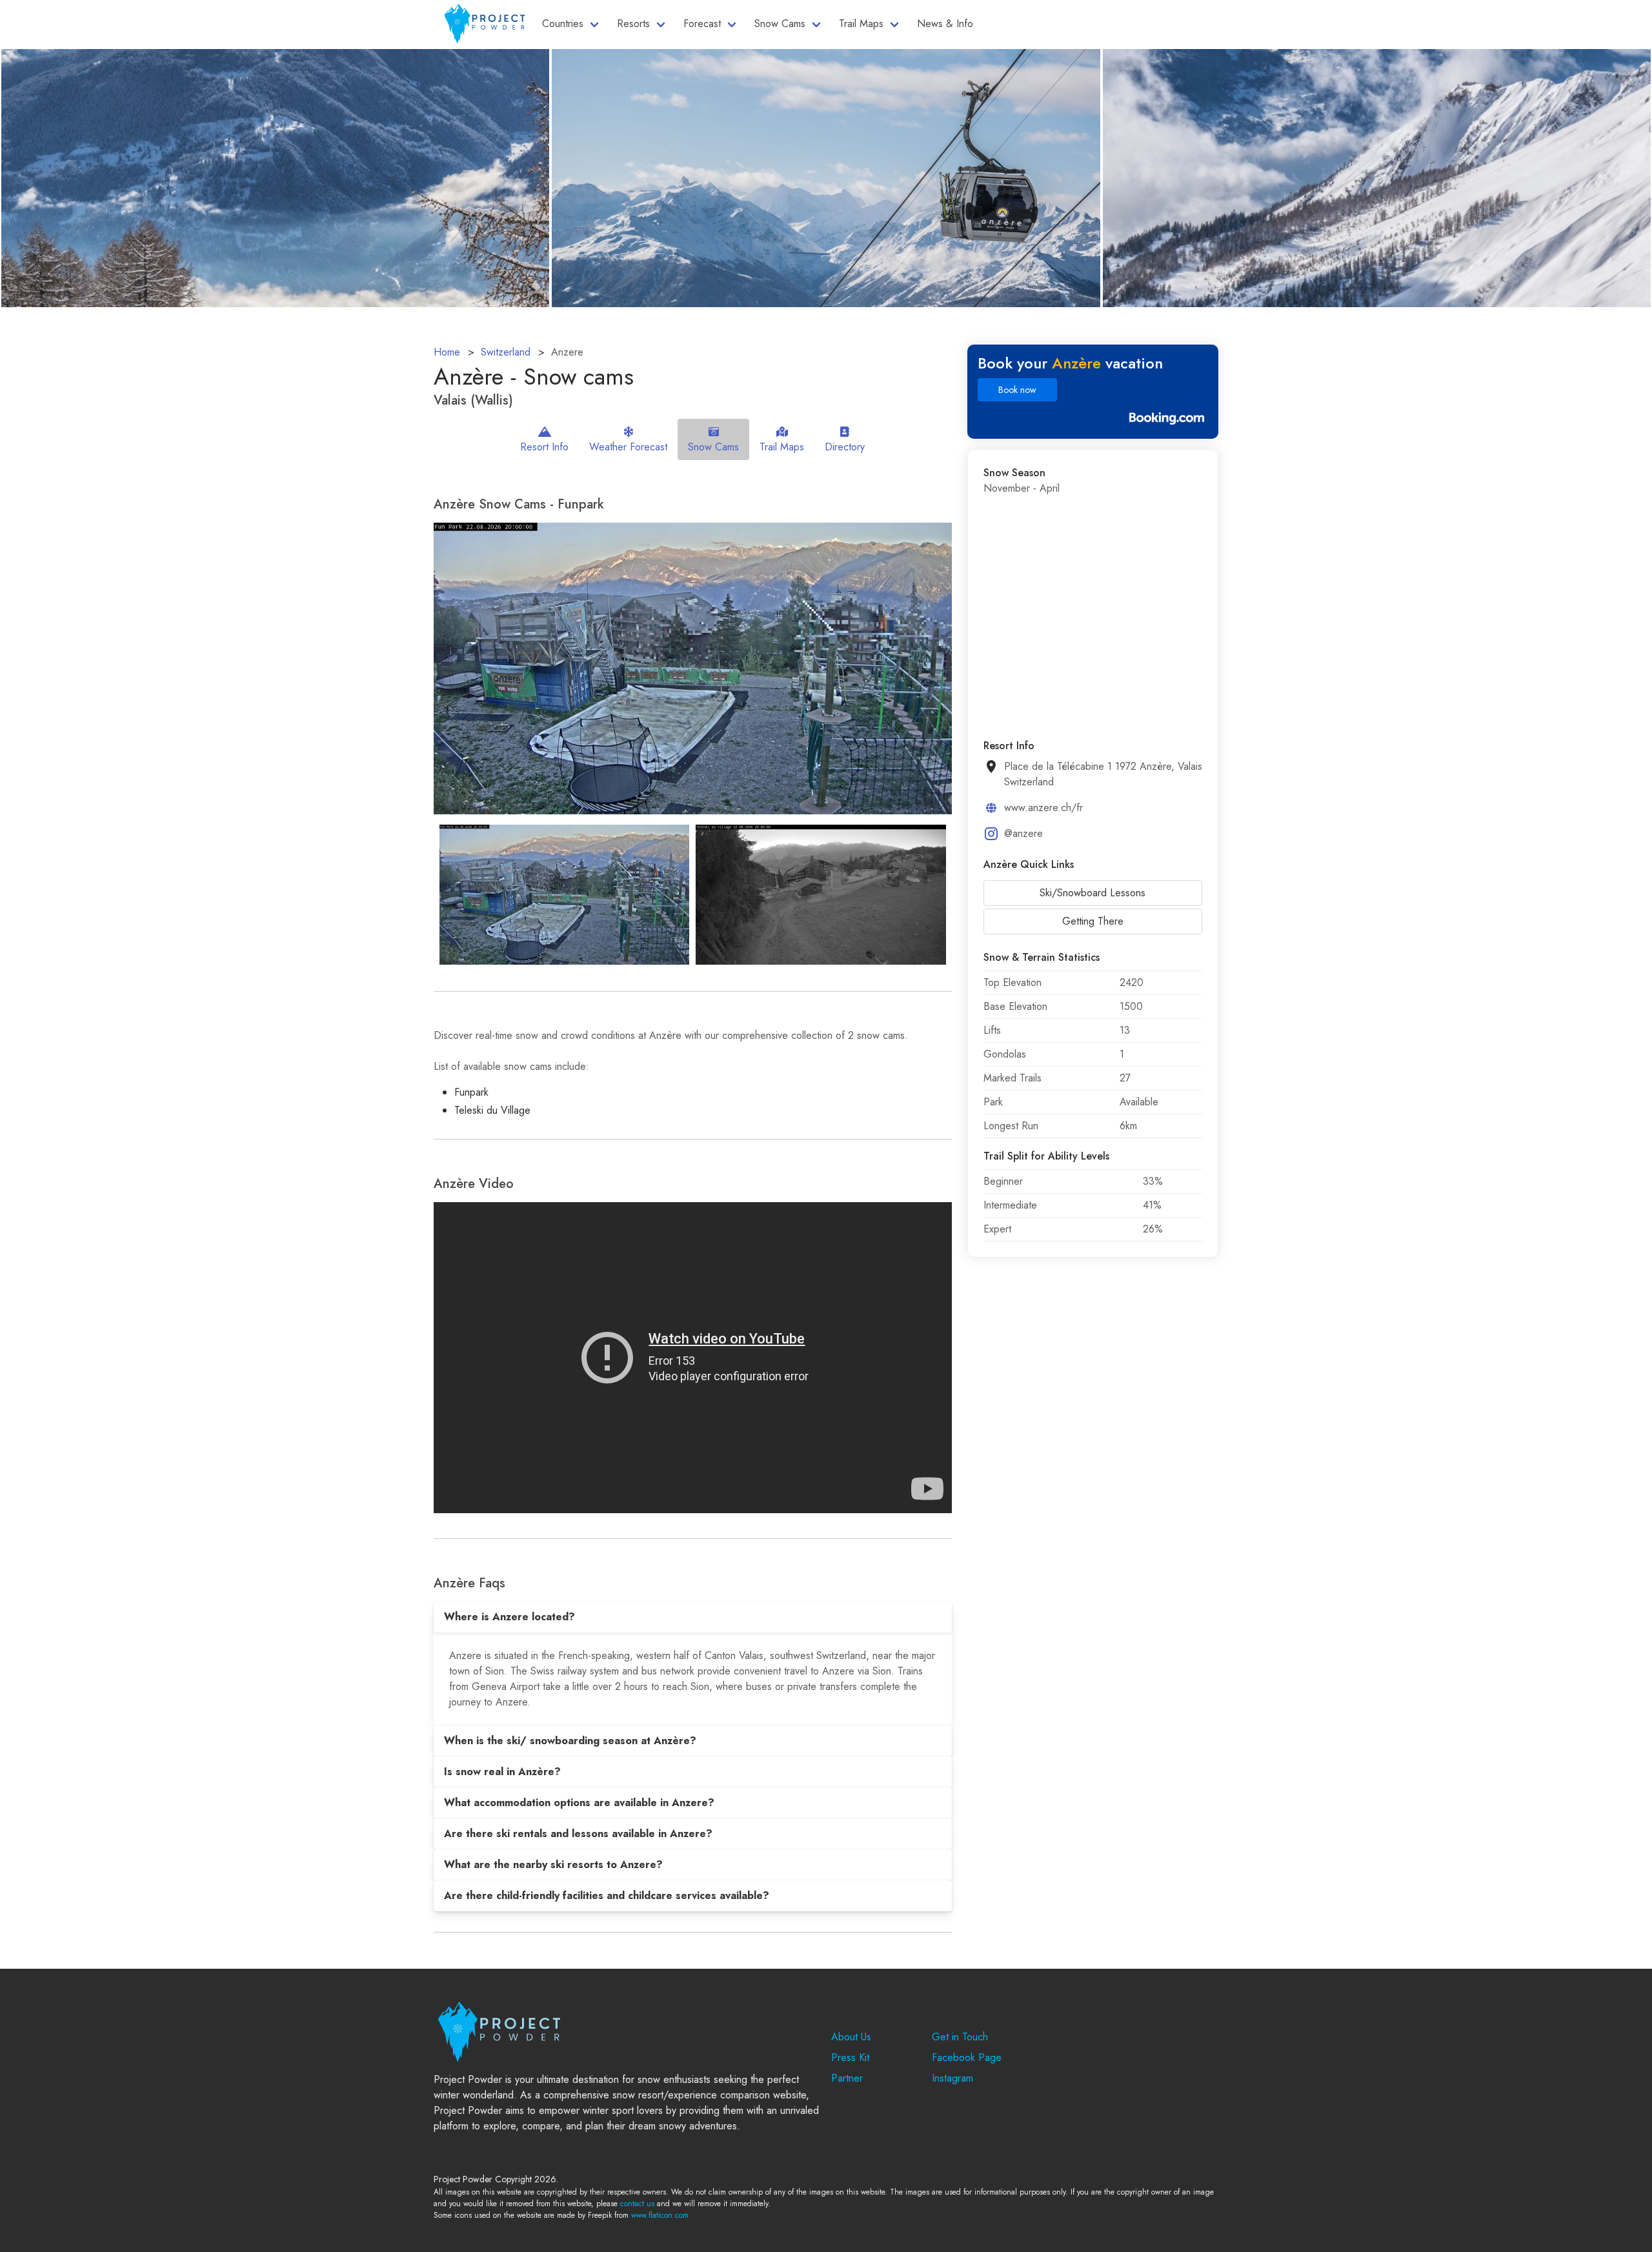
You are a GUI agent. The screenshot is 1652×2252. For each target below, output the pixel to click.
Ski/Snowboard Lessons (1093, 893)
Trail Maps (861, 24)
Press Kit (850, 2057)
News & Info (945, 24)
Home (447, 352)
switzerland (506, 352)
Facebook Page (967, 2057)
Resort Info (544, 447)
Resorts (633, 24)
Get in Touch (960, 2037)
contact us (637, 2204)
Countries (563, 24)
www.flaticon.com (660, 2215)
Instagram (952, 2078)
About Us (851, 2037)
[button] (693, 1617)
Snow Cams (780, 24)
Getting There (1093, 921)
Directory (845, 447)
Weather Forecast (628, 447)
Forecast (702, 24)
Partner (847, 2078)
